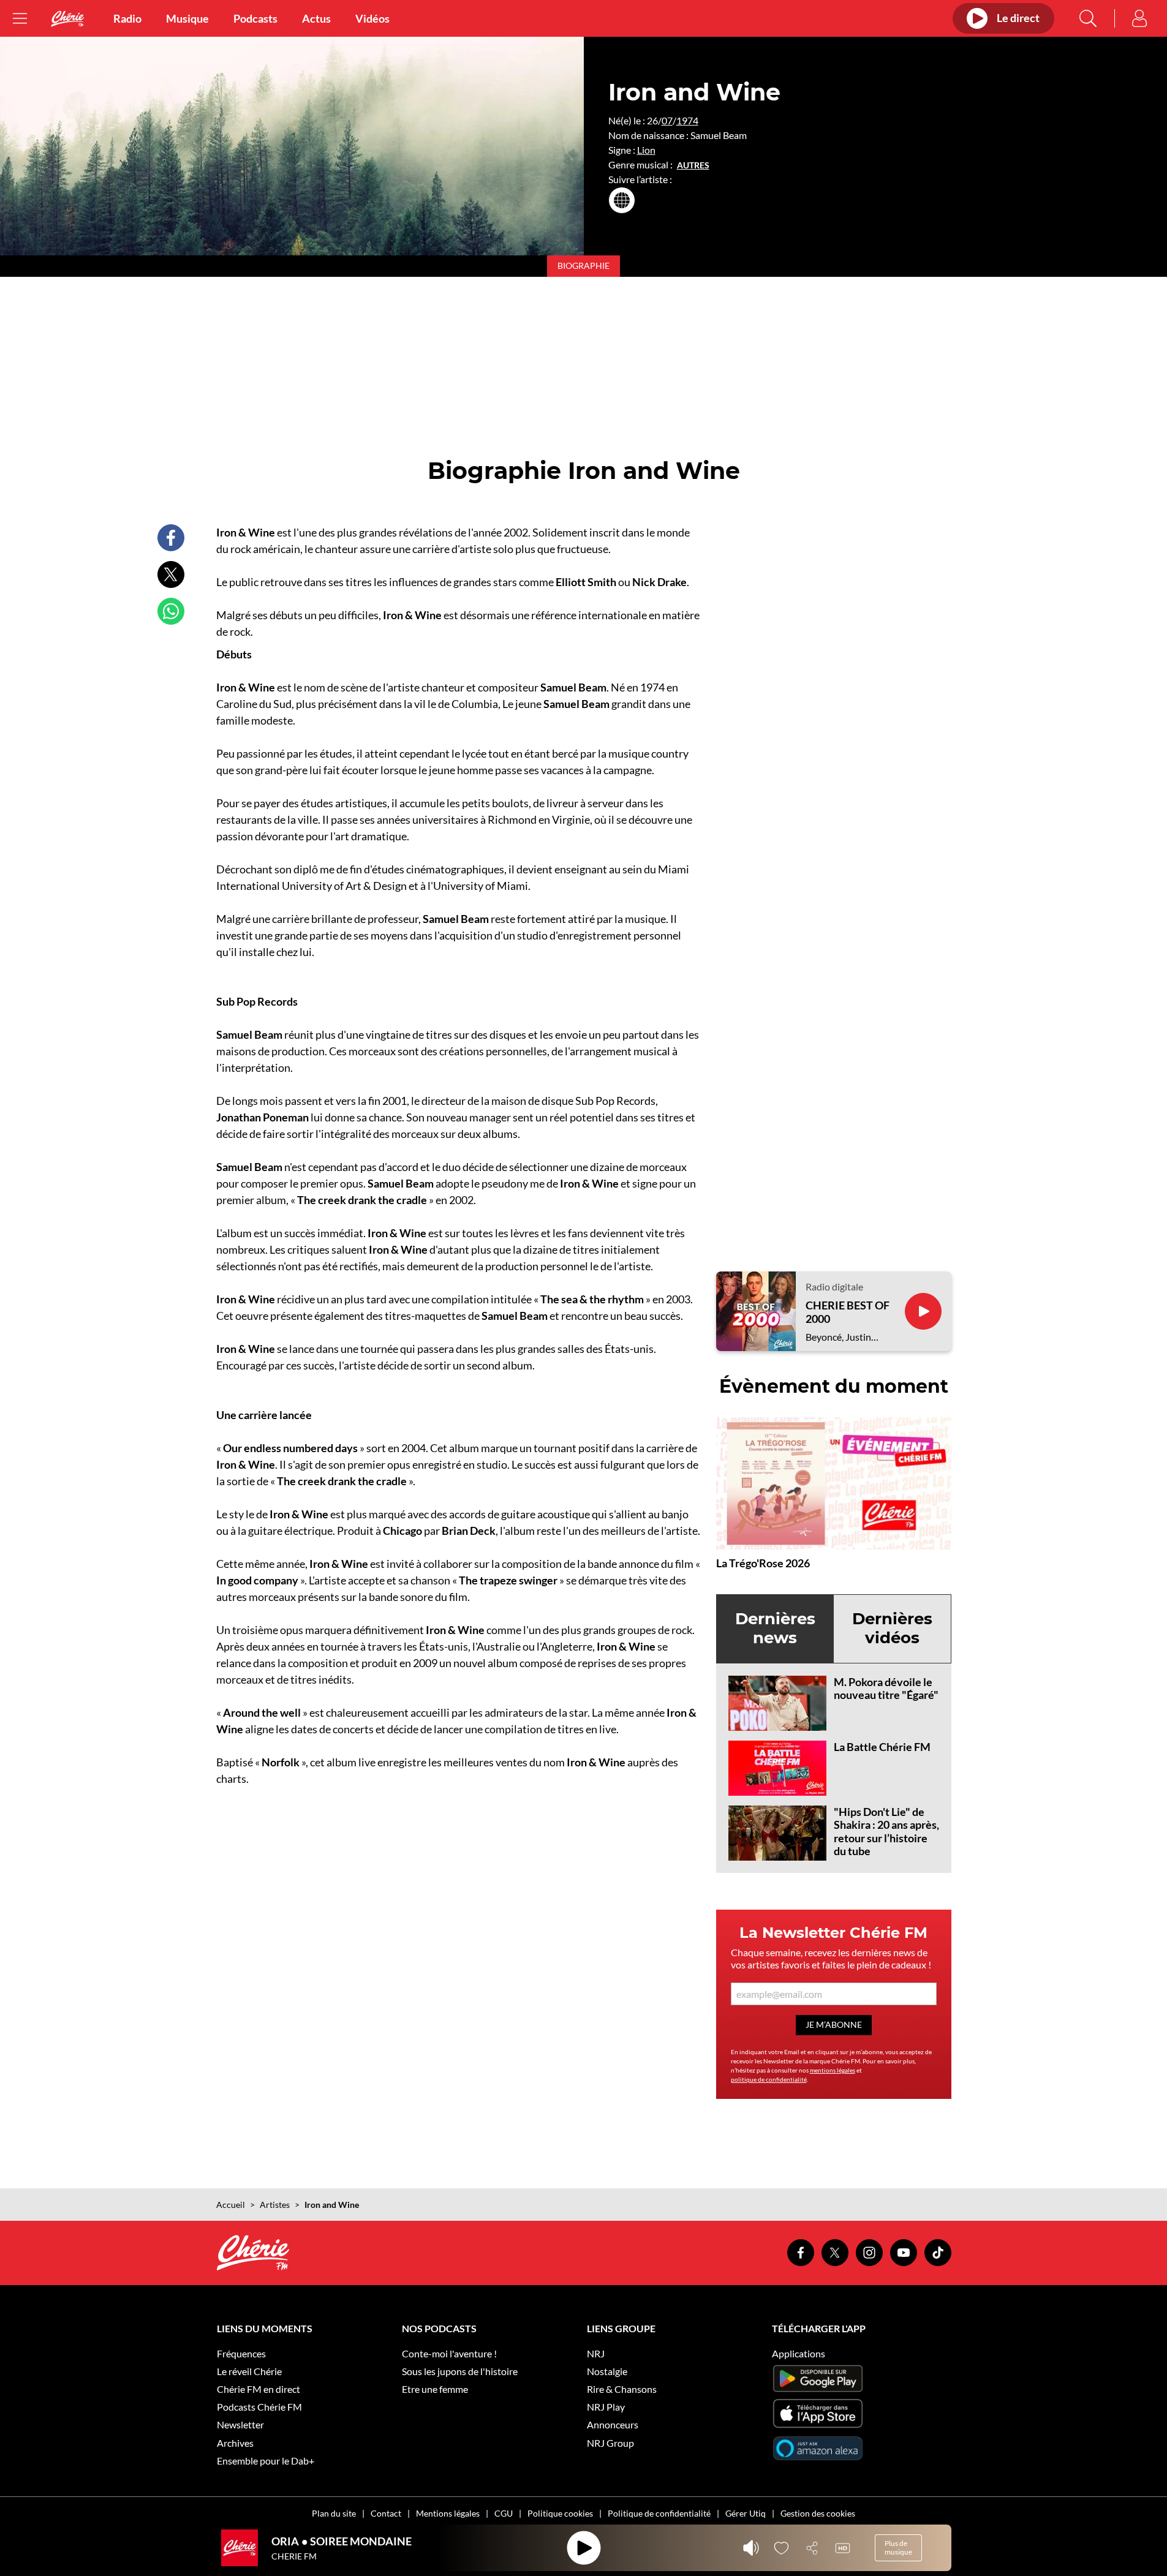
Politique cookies (560, 2513)
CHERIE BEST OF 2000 (848, 1312)
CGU (504, 2513)
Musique (187, 18)
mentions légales (833, 2070)
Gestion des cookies (818, 2513)
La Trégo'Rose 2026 (763, 1563)
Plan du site (334, 2513)
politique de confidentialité (769, 2079)
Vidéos (372, 18)
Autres (693, 165)
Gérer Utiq (746, 2513)
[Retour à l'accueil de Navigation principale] (67, 19)
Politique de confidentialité (659, 2513)
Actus (316, 18)
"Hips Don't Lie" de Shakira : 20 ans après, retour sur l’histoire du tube (886, 1832)
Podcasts (255, 18)
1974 (687, 120)
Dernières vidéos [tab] (892, 1628)
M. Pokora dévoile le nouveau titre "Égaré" (886, 1689)
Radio (127, 18)
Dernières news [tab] (775, 1628)
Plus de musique (898, 2548)
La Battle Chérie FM (882, 1747)
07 (667, 120)
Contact (386, 2513)
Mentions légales (448, 2513)
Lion (646, 150)
